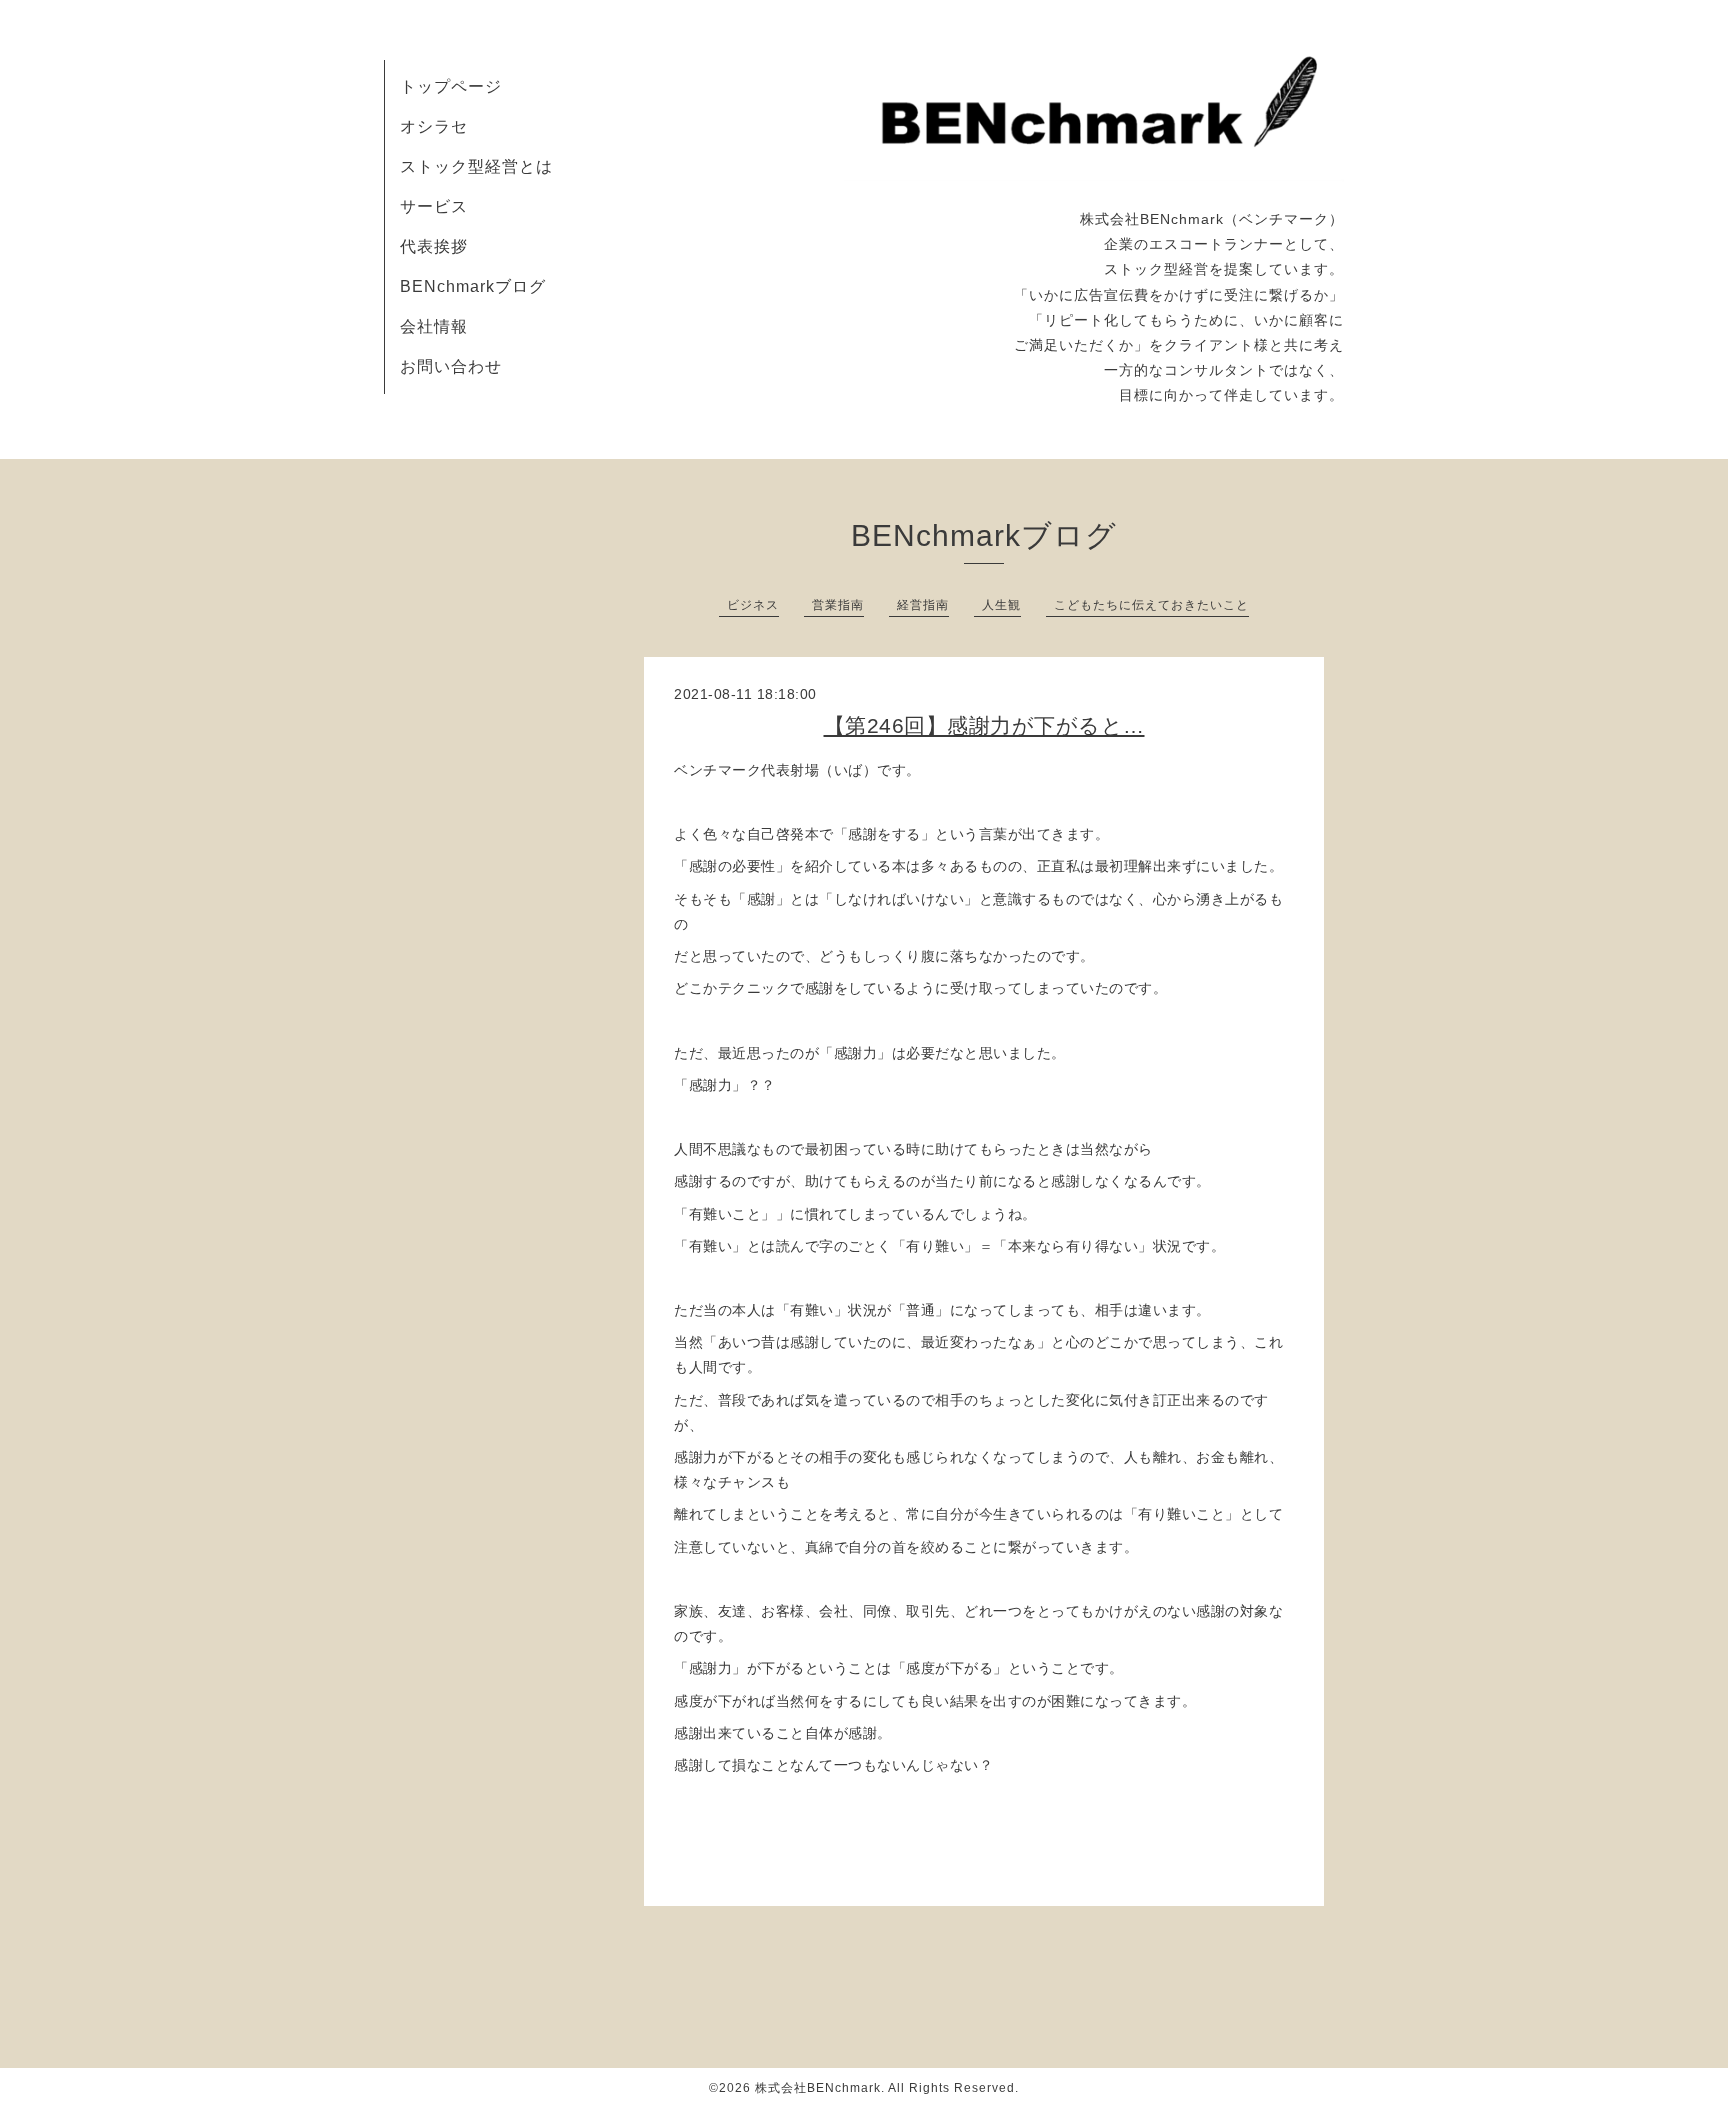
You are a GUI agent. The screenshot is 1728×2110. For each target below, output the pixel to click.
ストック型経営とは (476, 166)
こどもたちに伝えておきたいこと (1151, 605)
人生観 (1001, 605)
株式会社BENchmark (818, 2088)
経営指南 (923, 605)
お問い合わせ (451, 366)
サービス (434, 206)
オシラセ (434, 126)
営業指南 (838, 605)
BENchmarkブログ (473, 286)
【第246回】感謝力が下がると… (984, 725)
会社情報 (434, 326)
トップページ (451, 86)
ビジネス (753, 605)
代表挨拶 (434, 246)
